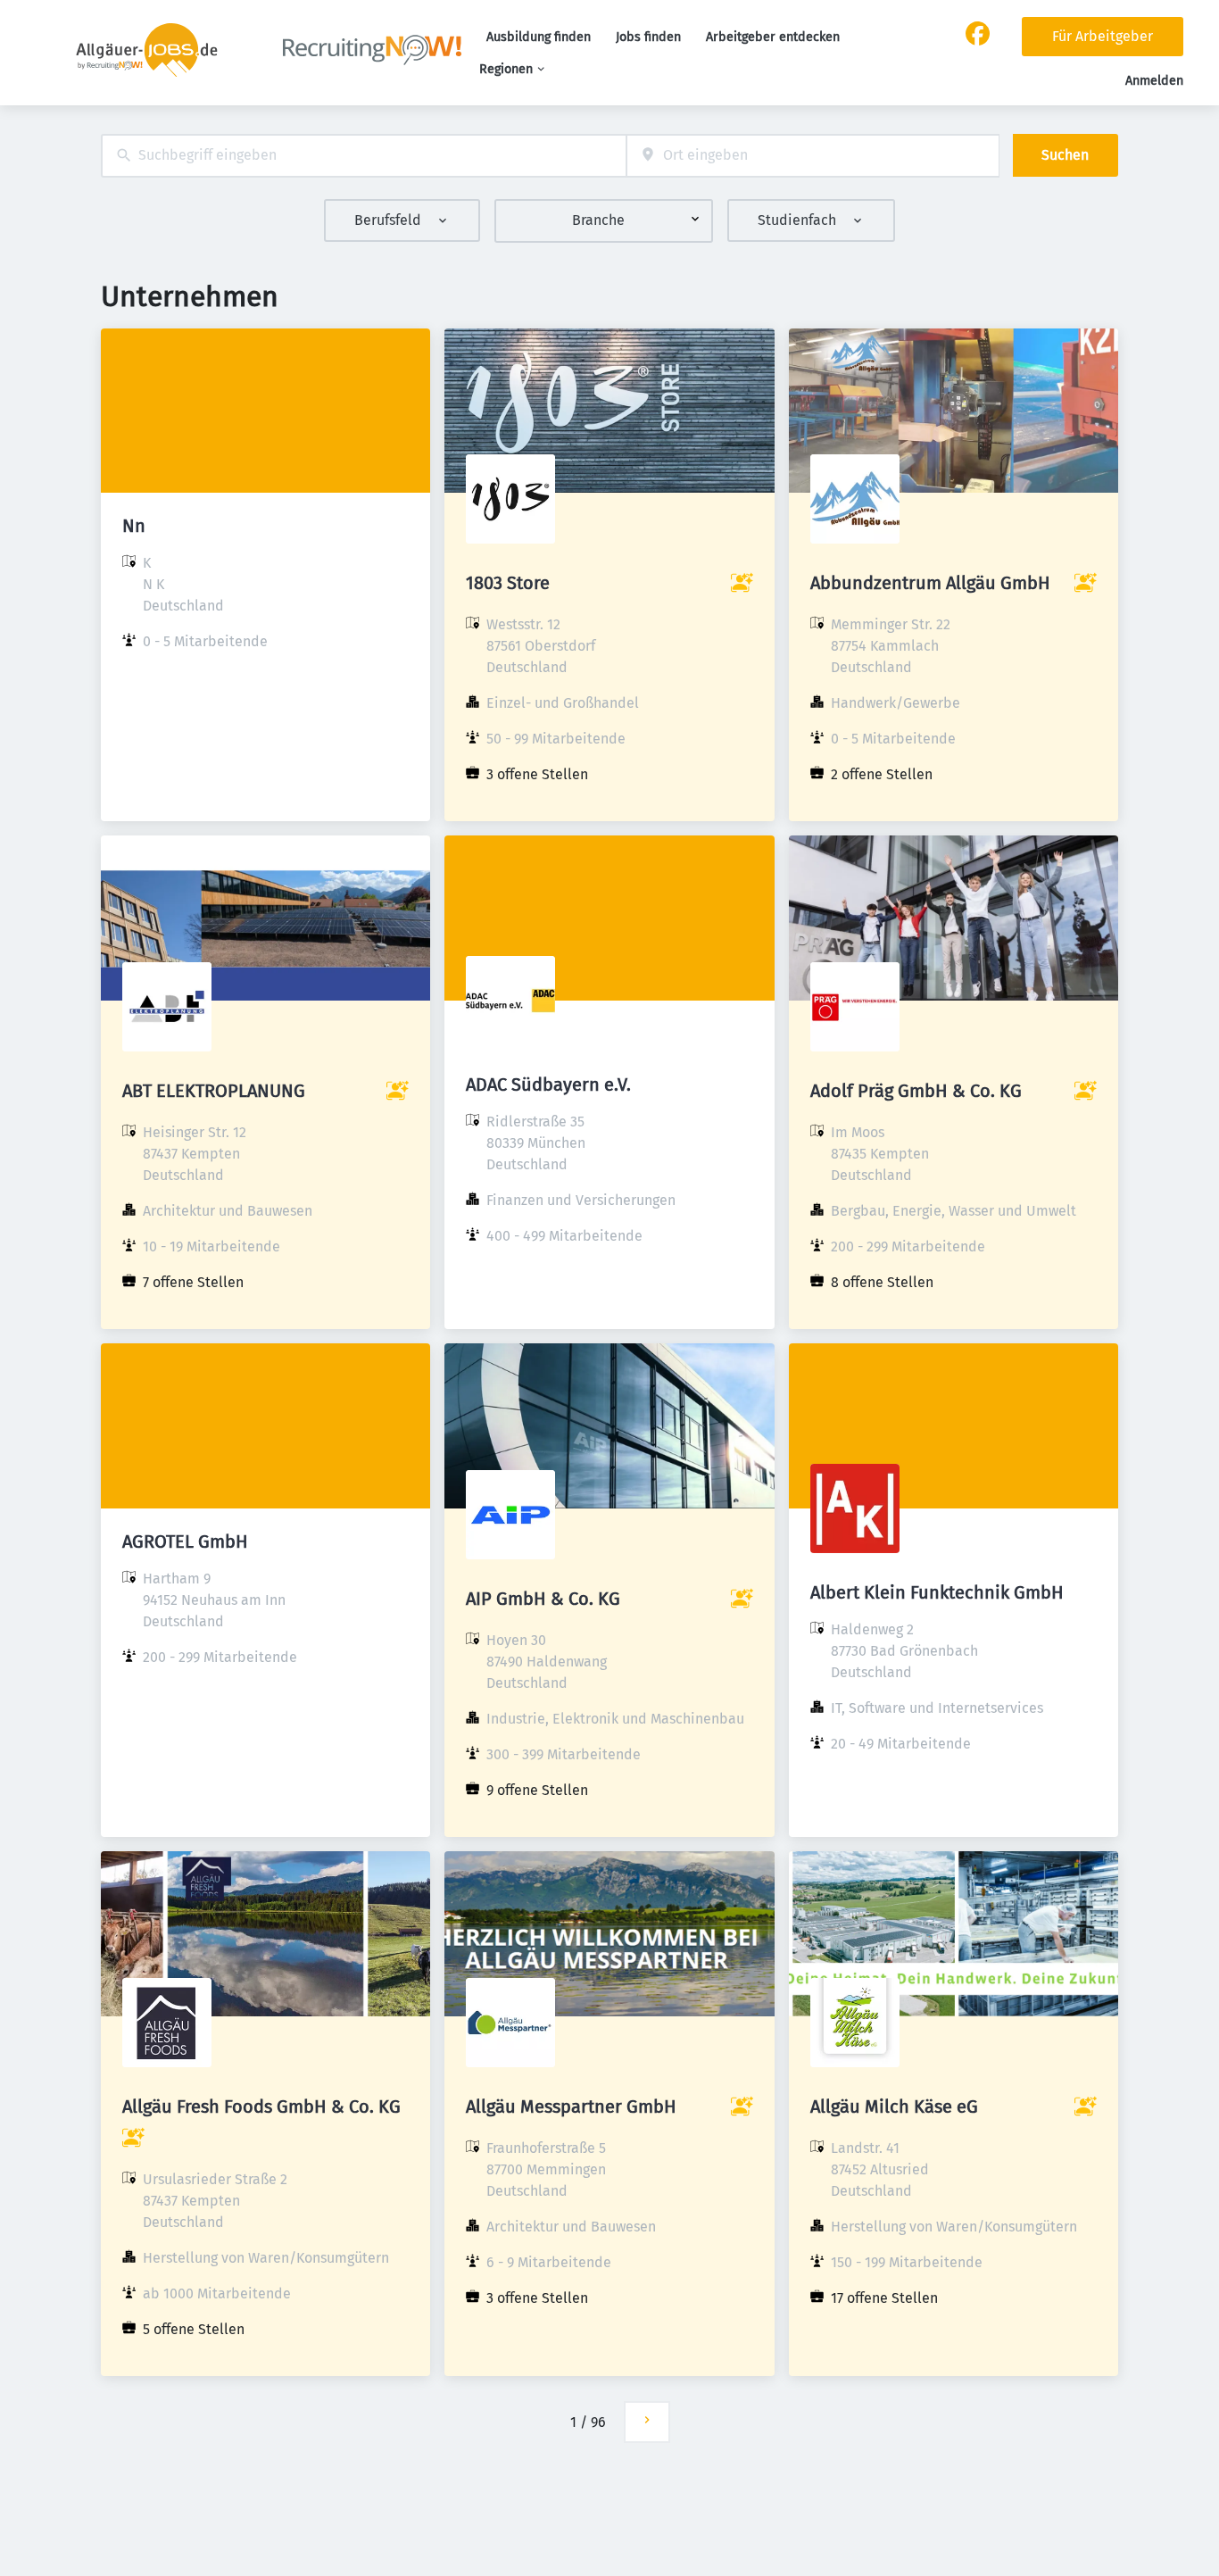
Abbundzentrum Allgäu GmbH (930, 583)
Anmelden (1154, 81)
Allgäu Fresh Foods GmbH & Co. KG (261, 2107)
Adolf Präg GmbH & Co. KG (916, 1091)
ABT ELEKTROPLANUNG (214, 1091)
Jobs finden (648, 37)
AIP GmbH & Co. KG (543, 1599)
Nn (134, 526)
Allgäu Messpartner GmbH (571, 2107)
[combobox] (364, 156)
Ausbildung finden (539, 37)
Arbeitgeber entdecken (773, 37)
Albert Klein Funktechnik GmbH (937, 1592)
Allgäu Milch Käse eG (894, 2107)
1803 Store (508, 583)
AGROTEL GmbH (185, 1541)
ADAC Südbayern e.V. (548, 1084)
